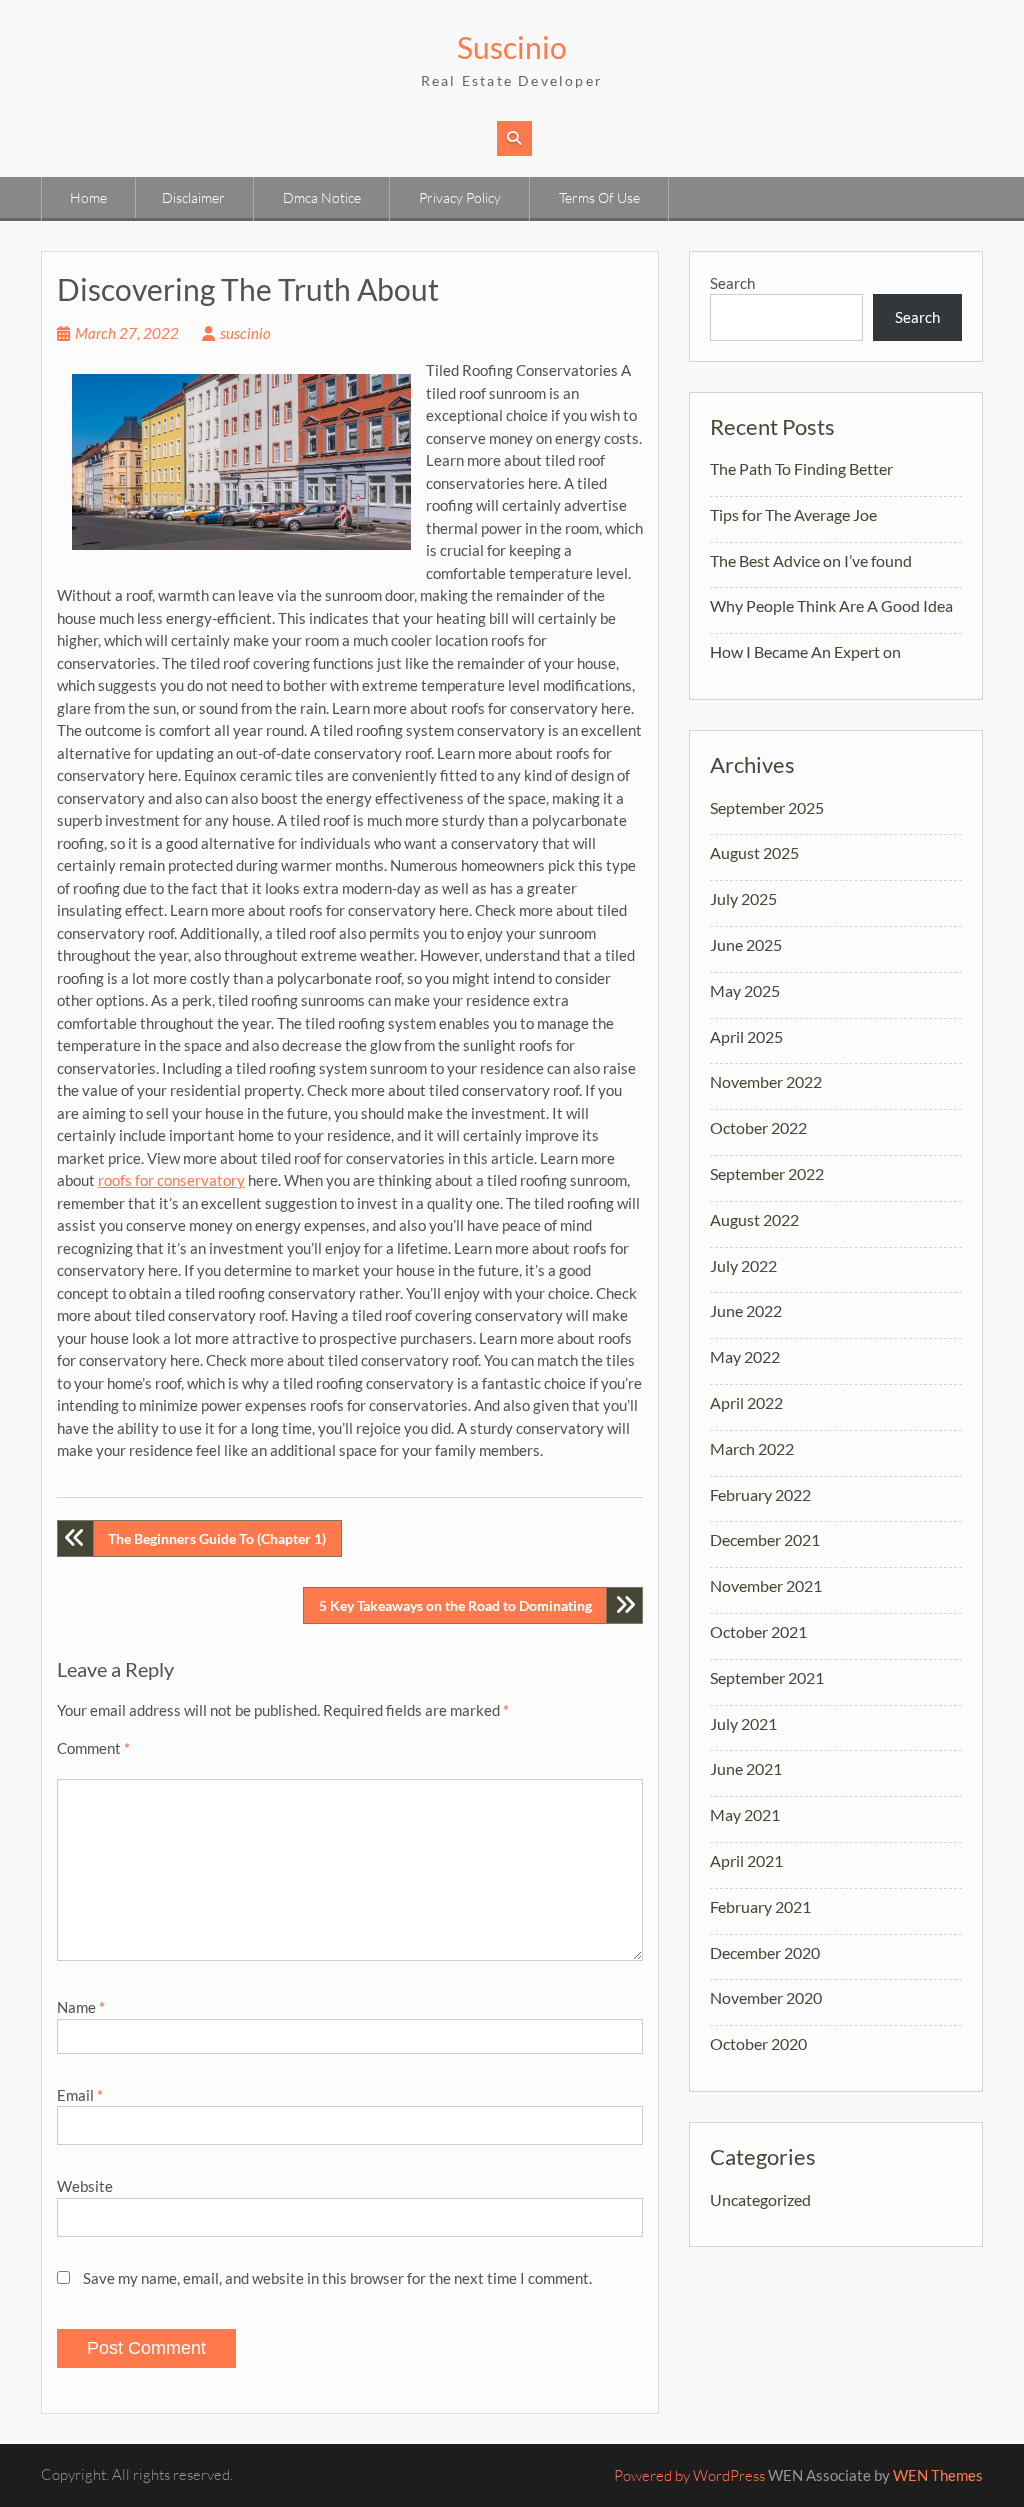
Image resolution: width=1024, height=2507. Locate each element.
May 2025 (745, 990)
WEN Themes (938, 2475)
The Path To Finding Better (801, 468)
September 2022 (767, 1173)
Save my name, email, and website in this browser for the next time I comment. (337, 2278)
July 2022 (743, 1265)
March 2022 (752, 1448)
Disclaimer (193, 197)
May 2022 (745, 1356)
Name (81, 2007)
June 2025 (746, 944)
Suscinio (512, 47)
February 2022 (760, 1494)
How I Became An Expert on (805, 651)
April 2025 (746, 1036)
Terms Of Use (599, 197)
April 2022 (746, 1402)
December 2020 (765, 1952)
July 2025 (743, 898)
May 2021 (745, 1814)
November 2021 (766, 1585)
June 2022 (746, 1310)
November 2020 (766, 1997)
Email (80, 2095)
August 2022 (754, 1219)
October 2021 (758, 1631)
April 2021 (746, 1860)
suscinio (245, 333)
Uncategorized (760, 2199)
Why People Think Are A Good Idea (831, 605)
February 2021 (760, 1906)
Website (85, 2186)
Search (732, 283)
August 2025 (754, 852)
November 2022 (766, 1081)
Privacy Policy (460, 197)
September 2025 (767, 807)
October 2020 (758, 2043)
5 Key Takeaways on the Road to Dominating (455, 1605)
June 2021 (746, 1768)
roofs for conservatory (171, 1180)
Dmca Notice (322, 197)
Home (88, 197)
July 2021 (743, 1723)
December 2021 (765, 1539)
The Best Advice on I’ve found (811, 560)
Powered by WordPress (689, 2475)
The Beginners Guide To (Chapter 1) (217, 1538)
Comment (93, 1748)
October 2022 (758, 1127)
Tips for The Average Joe (793, 514)
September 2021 (767, 1677)
